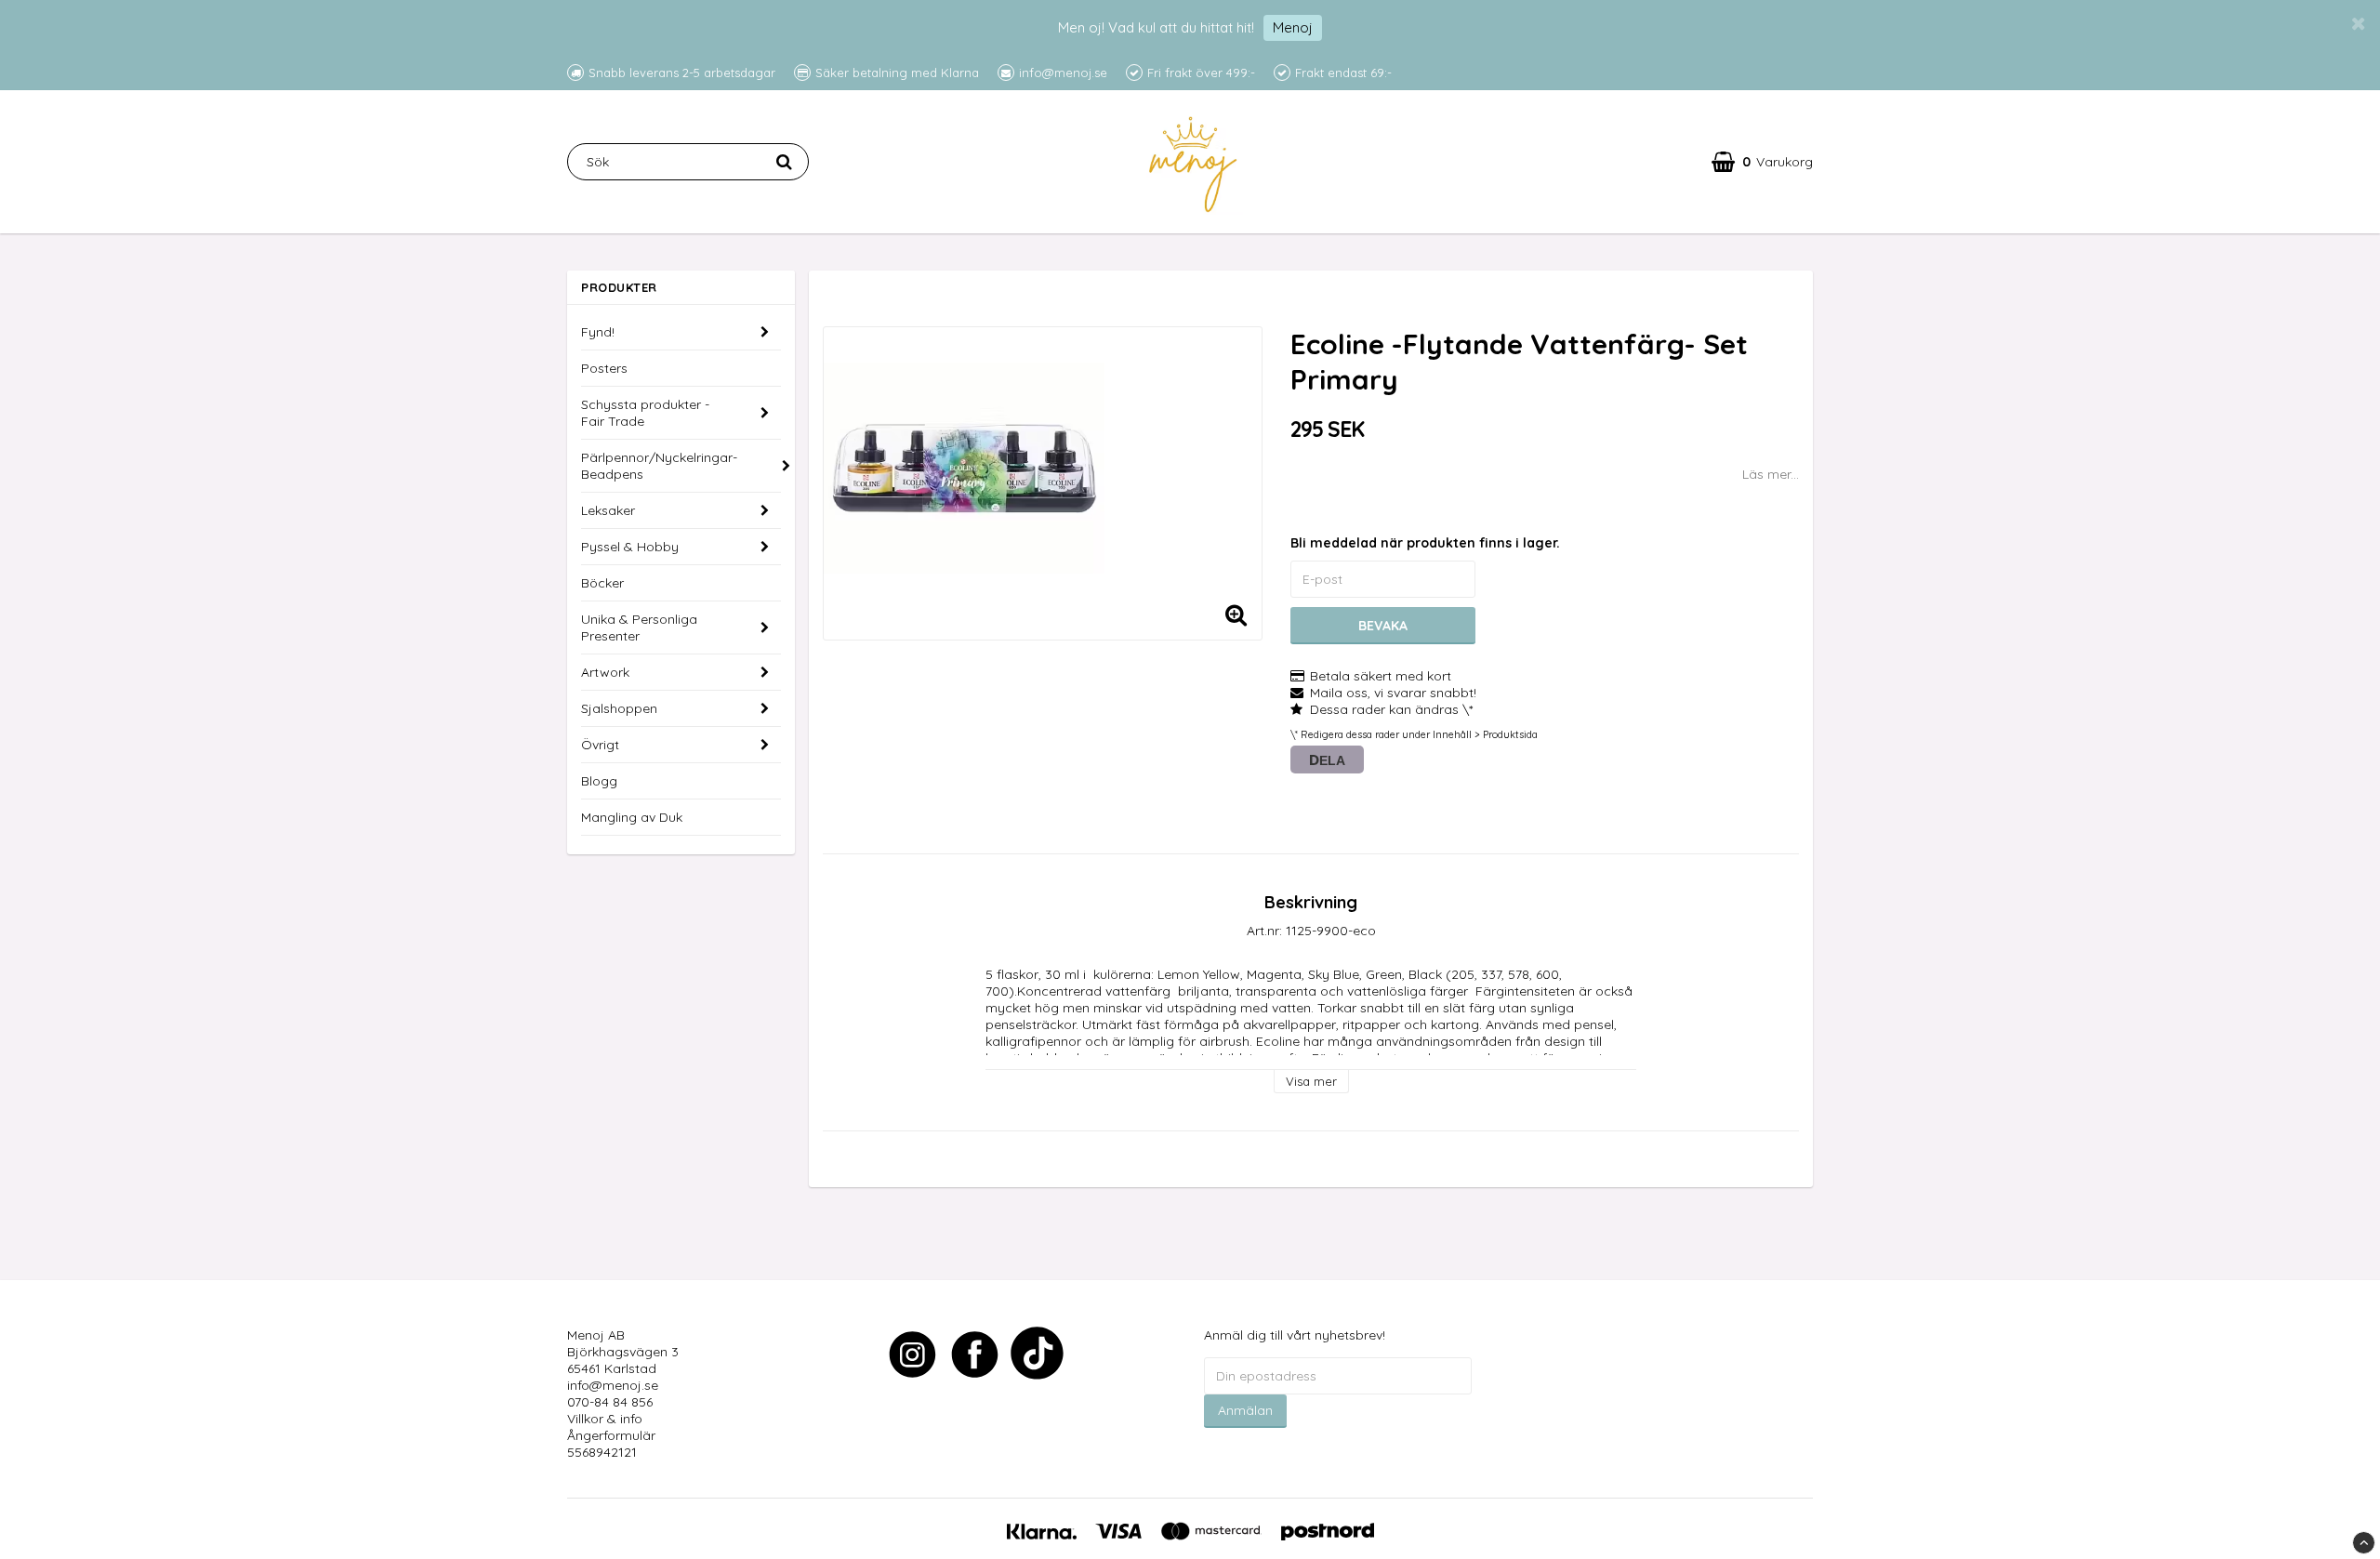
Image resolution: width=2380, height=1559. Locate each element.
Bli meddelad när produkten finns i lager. (1425, 543)
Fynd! (598, 332)
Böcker (602, 583)
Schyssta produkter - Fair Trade (645, 413)
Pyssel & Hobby (630, 547)
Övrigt (600, 745)
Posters (604, 368)
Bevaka (1383, 626)
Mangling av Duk (632, 817)
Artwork (605, 672)
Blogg (599, 781)
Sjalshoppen (619, 708)
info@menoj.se (613, 1385)
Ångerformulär (611, 1435)
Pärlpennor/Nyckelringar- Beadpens (659, 466)
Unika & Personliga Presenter (639, 628)
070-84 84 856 (610, 1402)
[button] (1762, 162)
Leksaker (608, 510)
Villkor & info (605, 1419)
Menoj (1293, 27)
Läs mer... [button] (1771, 474)
